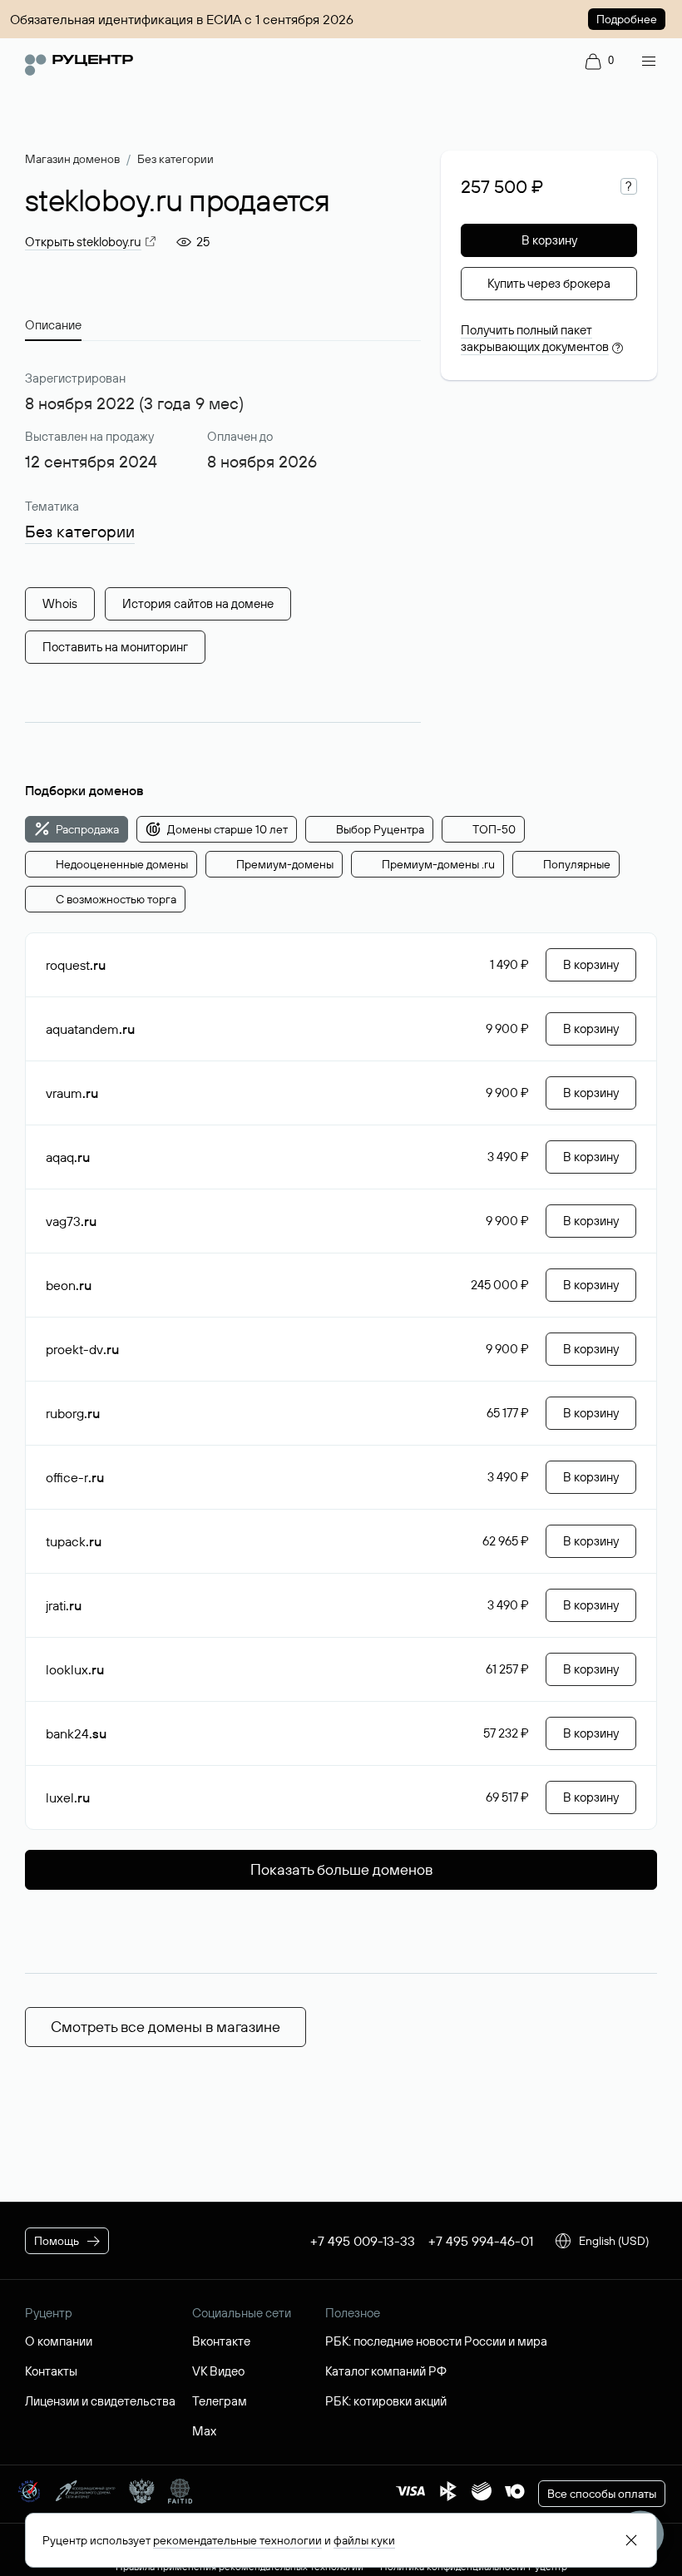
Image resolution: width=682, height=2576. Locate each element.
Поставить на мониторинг (115, 647)
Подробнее (627, 19)
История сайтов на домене (198, 603)
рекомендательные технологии (237, 2540)
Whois (60, 603)
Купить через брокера (549, 283)
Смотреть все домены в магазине (166, 2027)
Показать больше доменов (341, 1869)
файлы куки (364, 2540)
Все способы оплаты (602, 2494)
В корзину (549, 240)
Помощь (57, 2241)
